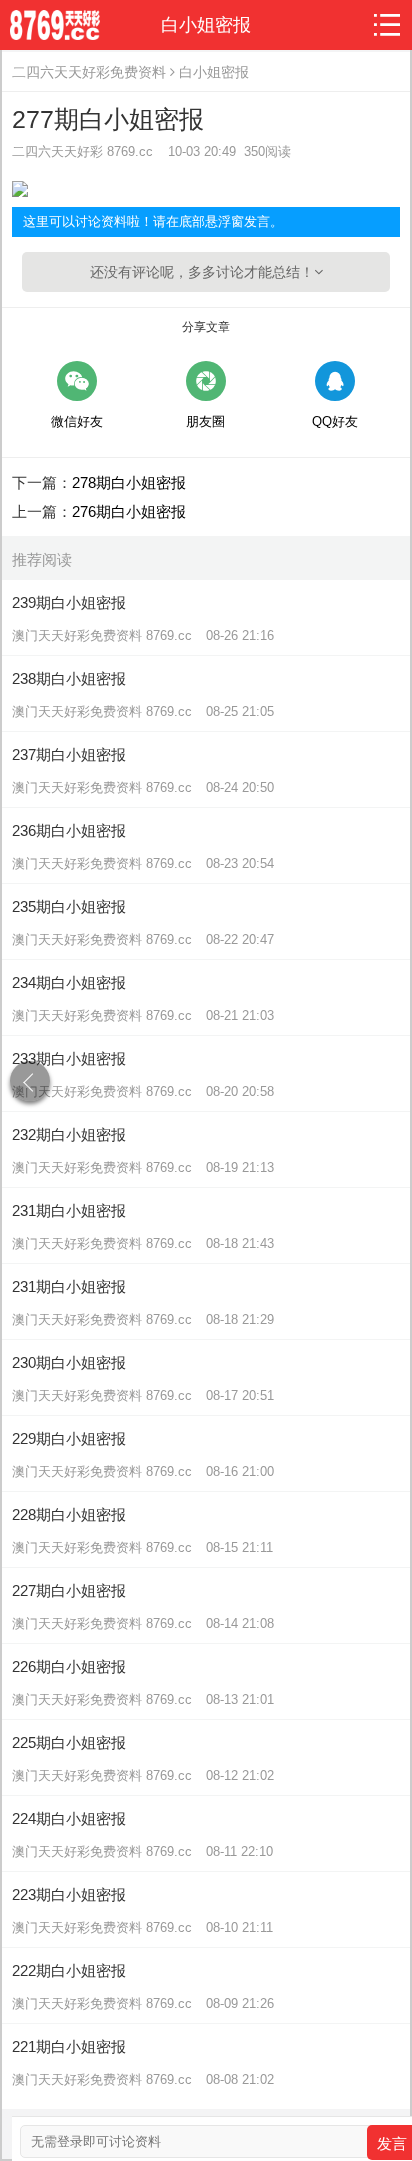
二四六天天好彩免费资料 (89, 72)
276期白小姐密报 (129, 511)
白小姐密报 (214, 72)
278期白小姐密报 (129, 482)
